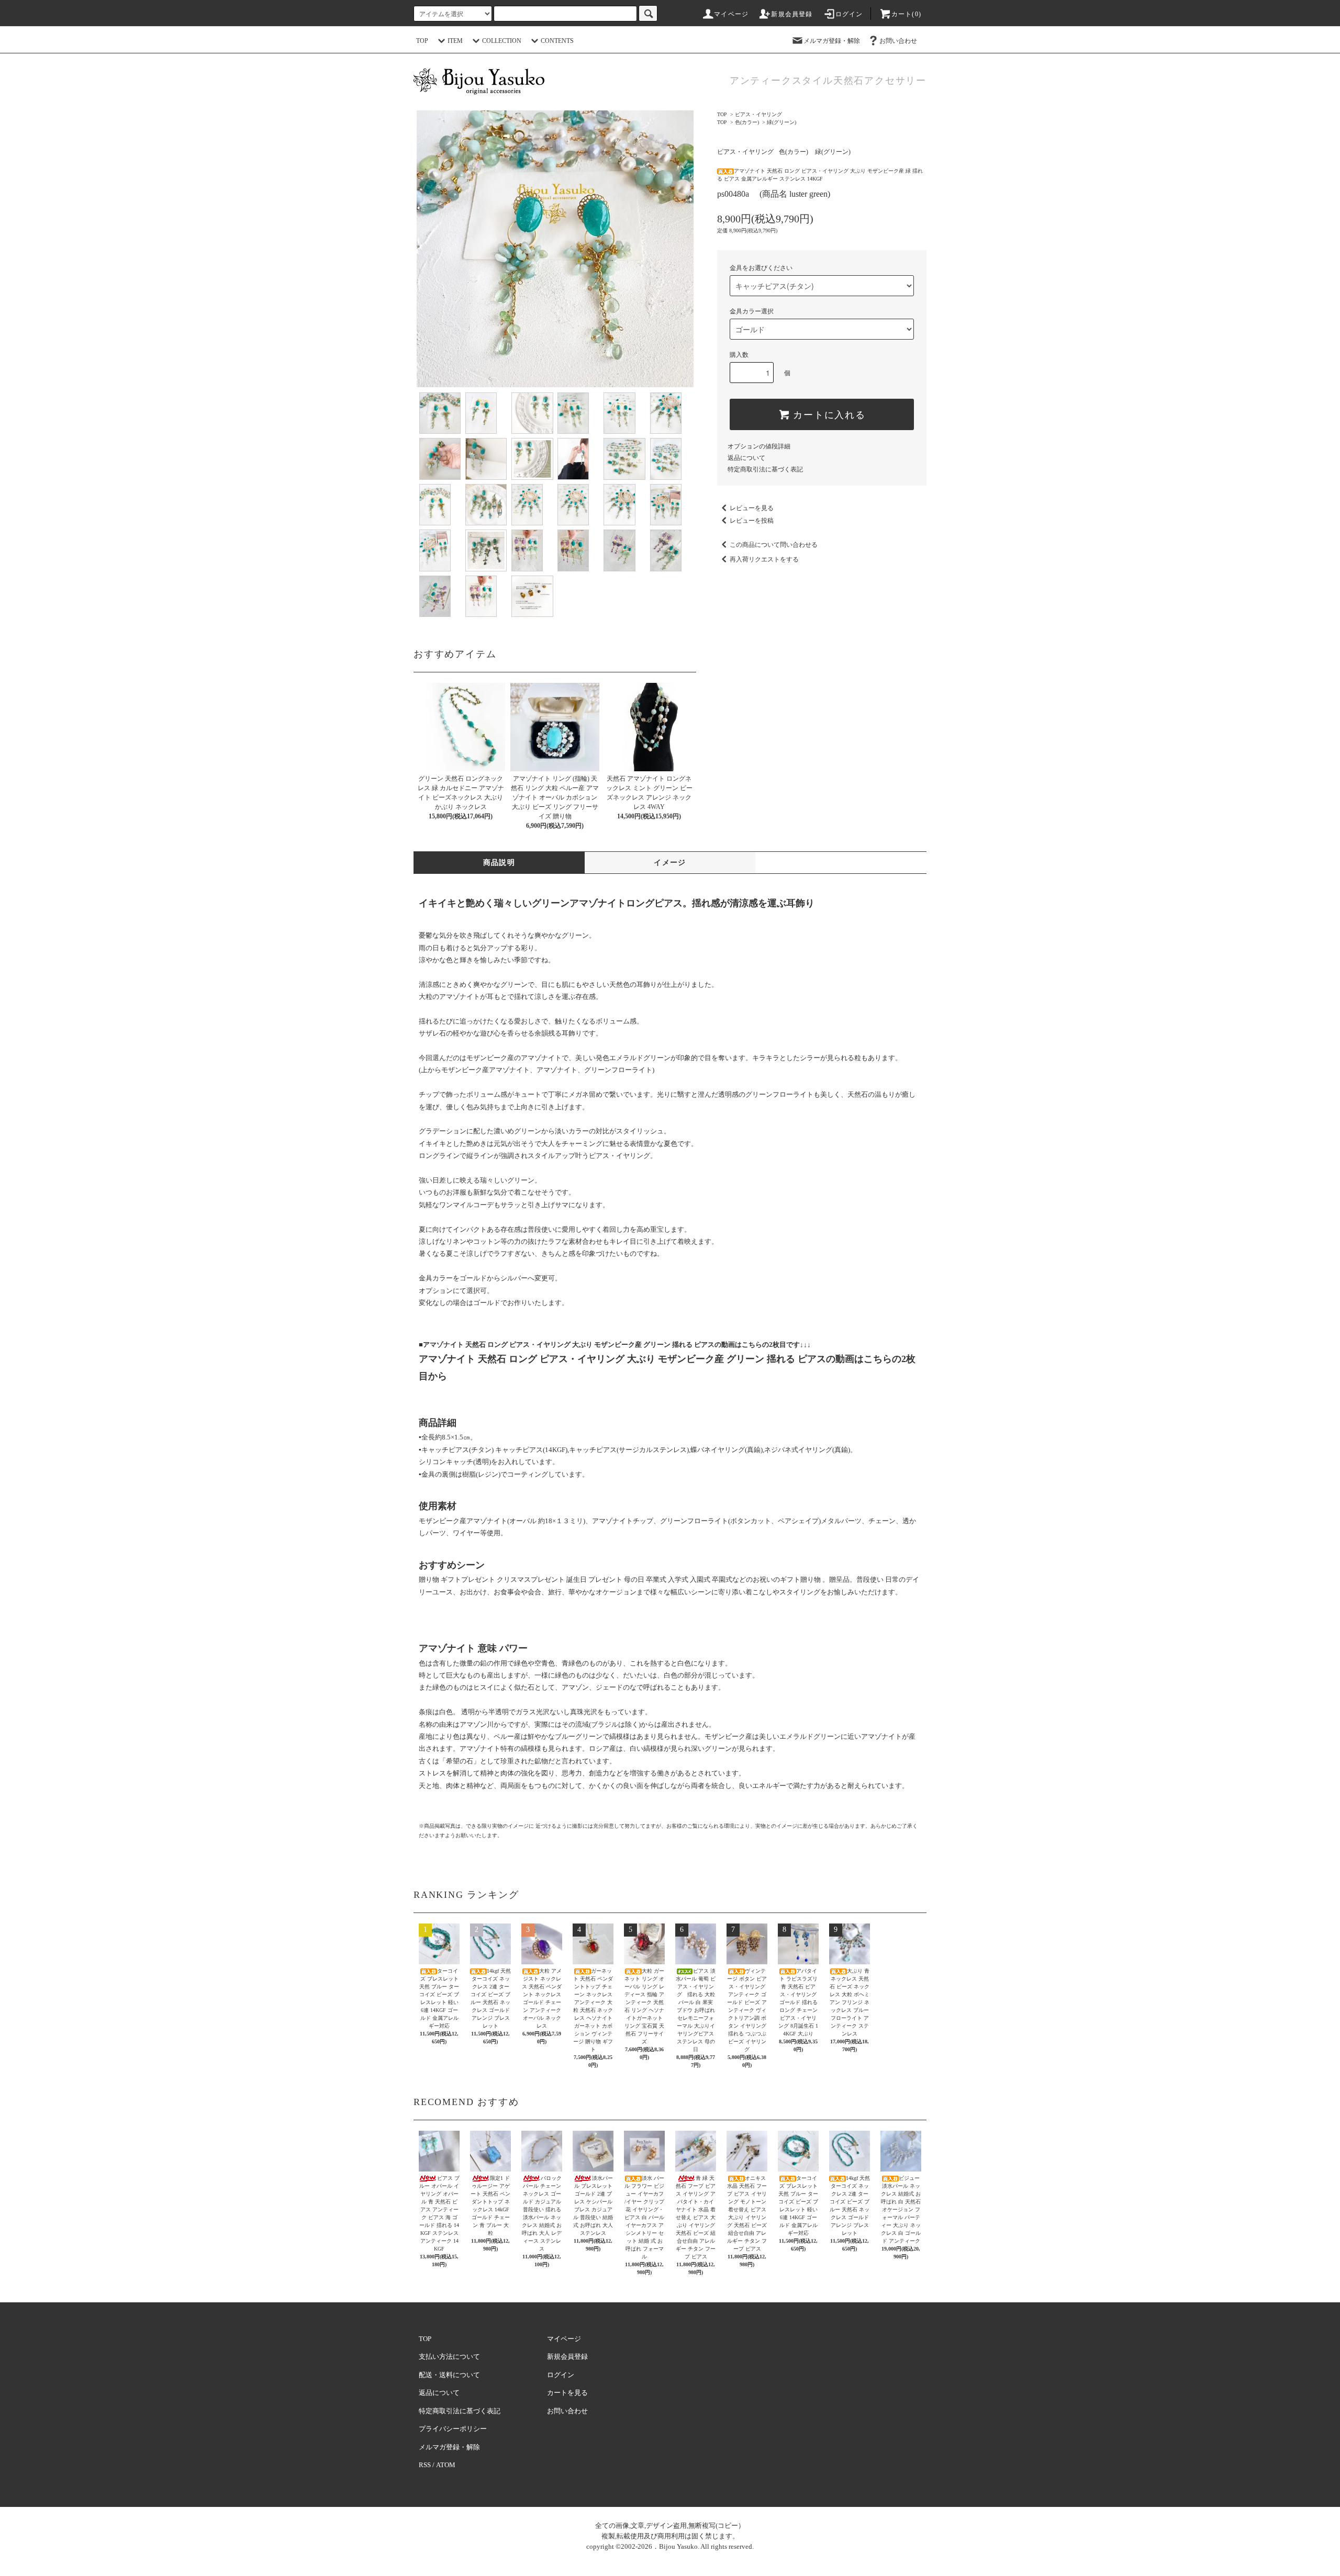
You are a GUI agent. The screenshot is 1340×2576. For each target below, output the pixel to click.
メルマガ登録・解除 (832, 41)
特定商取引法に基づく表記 (765, 469)
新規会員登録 (792, 14)
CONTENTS (557, 41)
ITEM (455, 41)
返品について (746, 458)
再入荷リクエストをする (764, 559)
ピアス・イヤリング (758, 114)
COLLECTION (502, 41)
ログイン (849, 14)
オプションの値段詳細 (759, 446)
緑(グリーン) (781, 122)
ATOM (446, 2465)
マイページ (731, 14)
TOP (422, 41)
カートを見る (567, 2393)
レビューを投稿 (752, 521)
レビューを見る (752, 508)
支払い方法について (449, 2356)
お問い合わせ (898, 41)
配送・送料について (449, 2375)
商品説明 (499, 863)
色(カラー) (747, 122)
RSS (425, 2465)
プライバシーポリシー (453, 2429)
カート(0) (906, 14)
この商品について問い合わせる (774, 545)
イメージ (670, 863)
